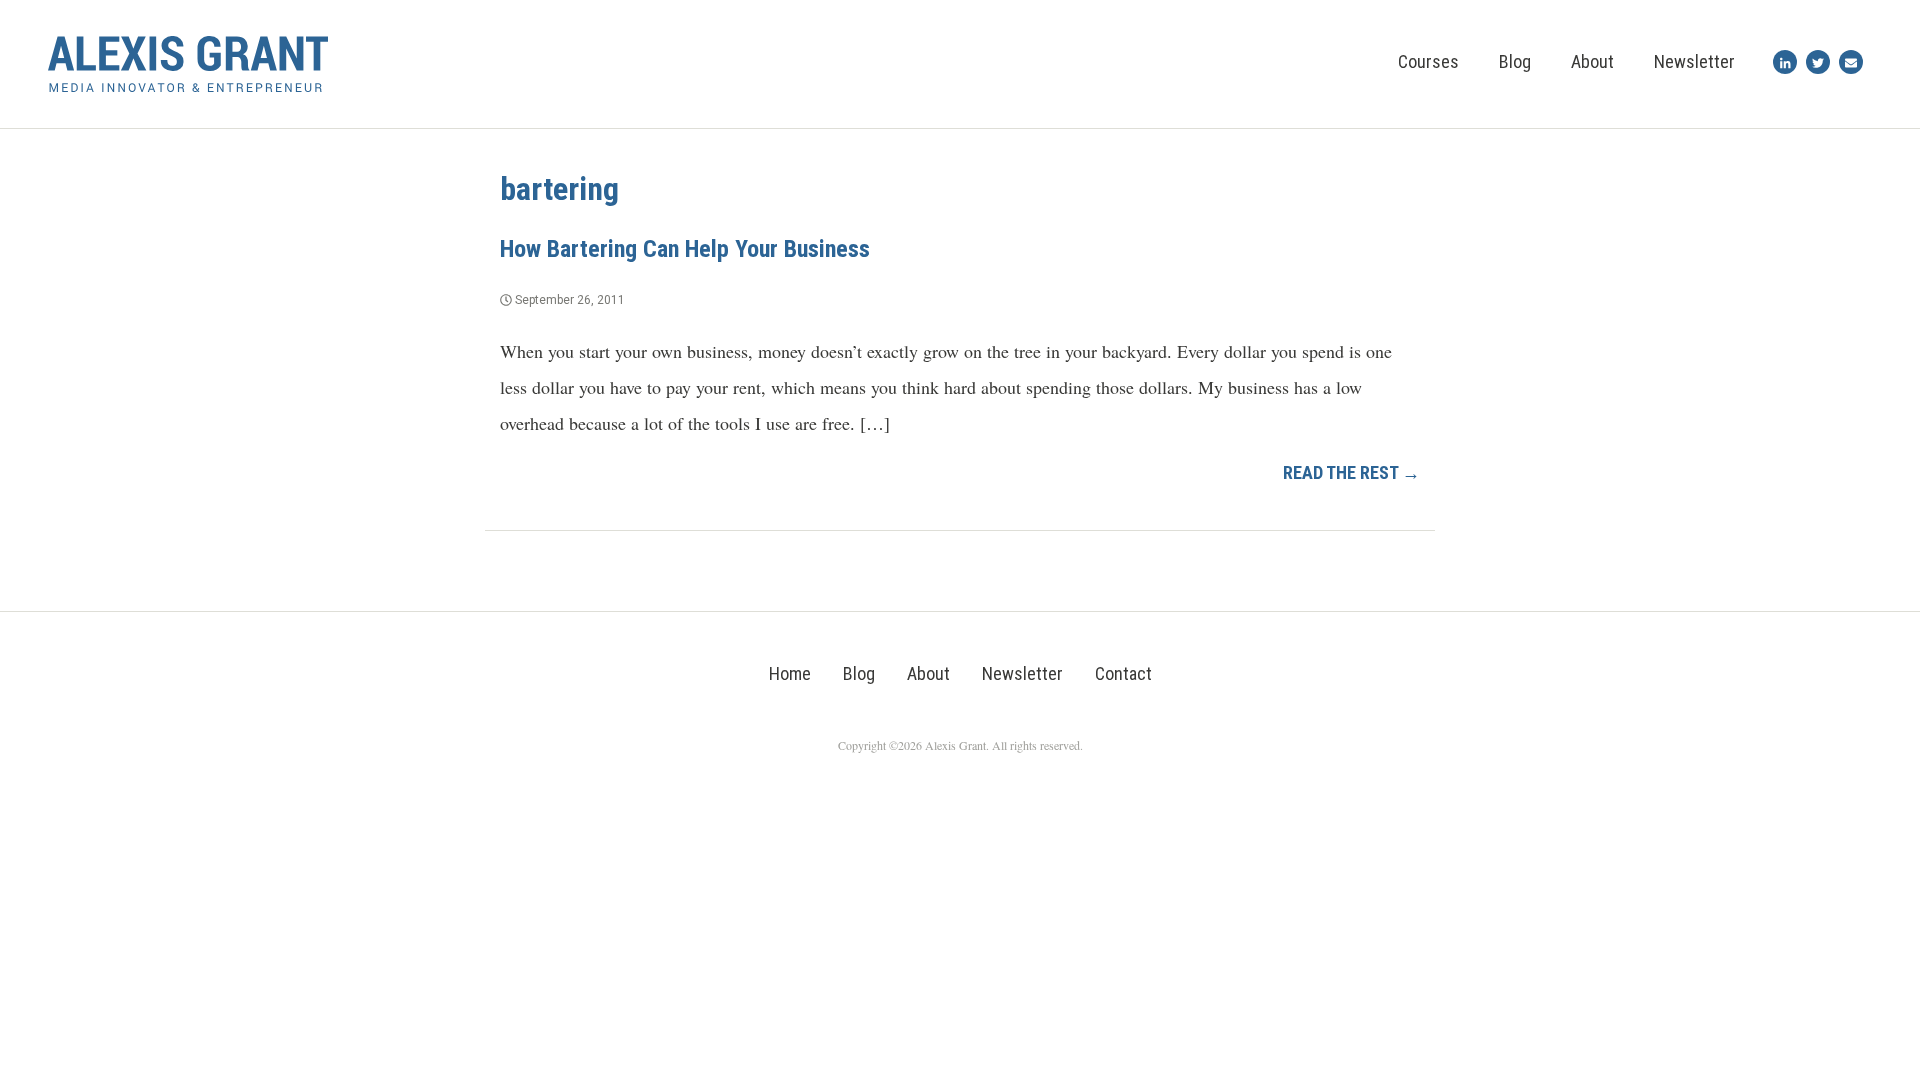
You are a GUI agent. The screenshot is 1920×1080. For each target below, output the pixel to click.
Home (790, 673)
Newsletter (1694, 61)
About (1592, 61)
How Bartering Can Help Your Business (685, 249)
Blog (1515, 61)
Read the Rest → (1351, 472)
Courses (1428, 61)
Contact (1123, 673)
